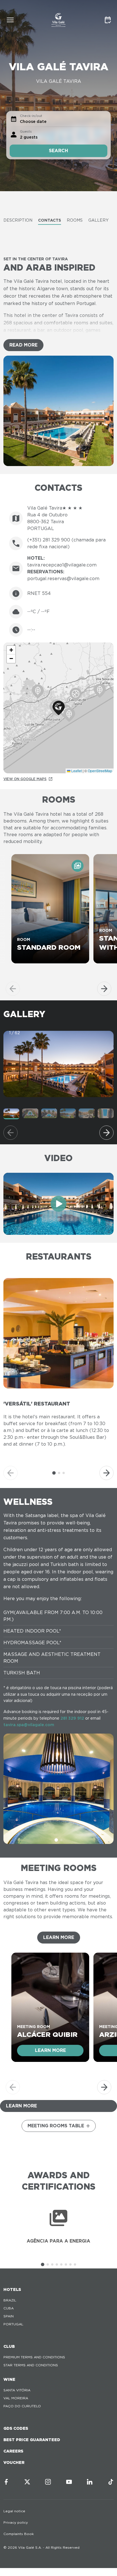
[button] (59, 708)
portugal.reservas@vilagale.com (63, 579)
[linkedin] (90, 2482)
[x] (27, 2482)
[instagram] (48, 2482)
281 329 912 (72, 1718)
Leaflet (76, 771)
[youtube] (69, 2482)
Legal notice (14, 2511)
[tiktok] (111, 2482)
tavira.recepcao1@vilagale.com (62, 565)
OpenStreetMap (100, 771)
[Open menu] (10, 20)
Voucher (14, 2462)
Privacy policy (16, 2522)
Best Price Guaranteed (32, 2440)
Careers (13, 2451)
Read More (23, 345)
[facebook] (6, 2482)
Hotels (12, 2289)
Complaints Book (19, 2534)
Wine (9, 2379)
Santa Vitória (17, 2390)
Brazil (10, 2300)
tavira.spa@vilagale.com (29, 1725)
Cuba (9, 2308)
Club (9, 2346)
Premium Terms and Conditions (34, 2357)
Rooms (75, 220)
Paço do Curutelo (22, 2406)
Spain (9, 2316)
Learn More (59, 1937)
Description (18, 220)
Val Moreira (16, 2398)
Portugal (13, 2324)
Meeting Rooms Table (56, 2126)
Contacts (50, 220)
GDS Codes (16, 2428)
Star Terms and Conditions (31, 2365)
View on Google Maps (25, 779)
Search (58, 151)
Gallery (98, 220)
